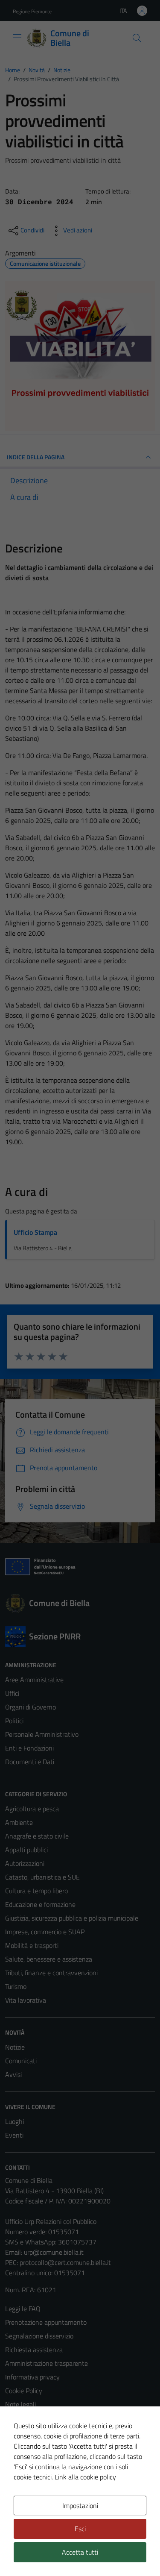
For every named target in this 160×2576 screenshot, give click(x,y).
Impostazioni (80, 2506)
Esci (80, 2529)
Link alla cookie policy (85, 2477)
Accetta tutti (80, 2552)
